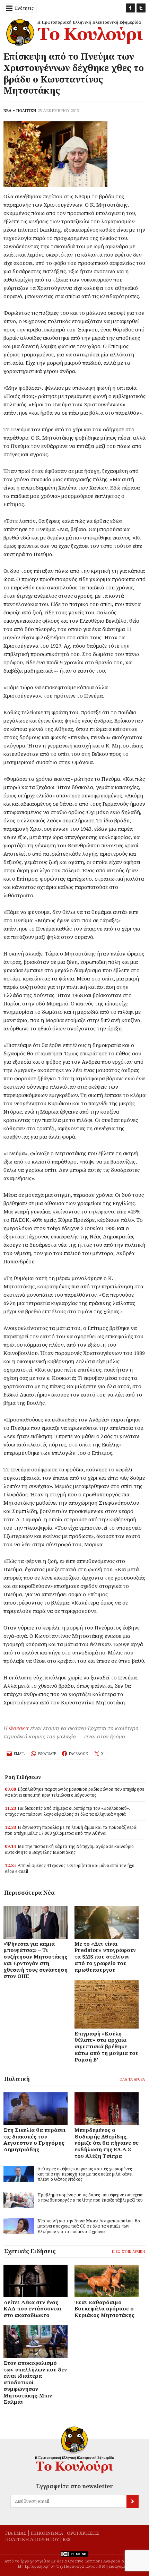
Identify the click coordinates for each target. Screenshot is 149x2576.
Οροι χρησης (83, 2533)
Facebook (130, 8)
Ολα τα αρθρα (132, 2079)
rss (67, 2539)
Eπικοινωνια (47, 2533)
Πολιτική (17, 2079)
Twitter (141, 8)
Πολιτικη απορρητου (32, 2539)
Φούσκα (19, 1728)
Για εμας (16, 2533)
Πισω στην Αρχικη (128, 2251)
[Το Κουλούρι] (74, 2450)
